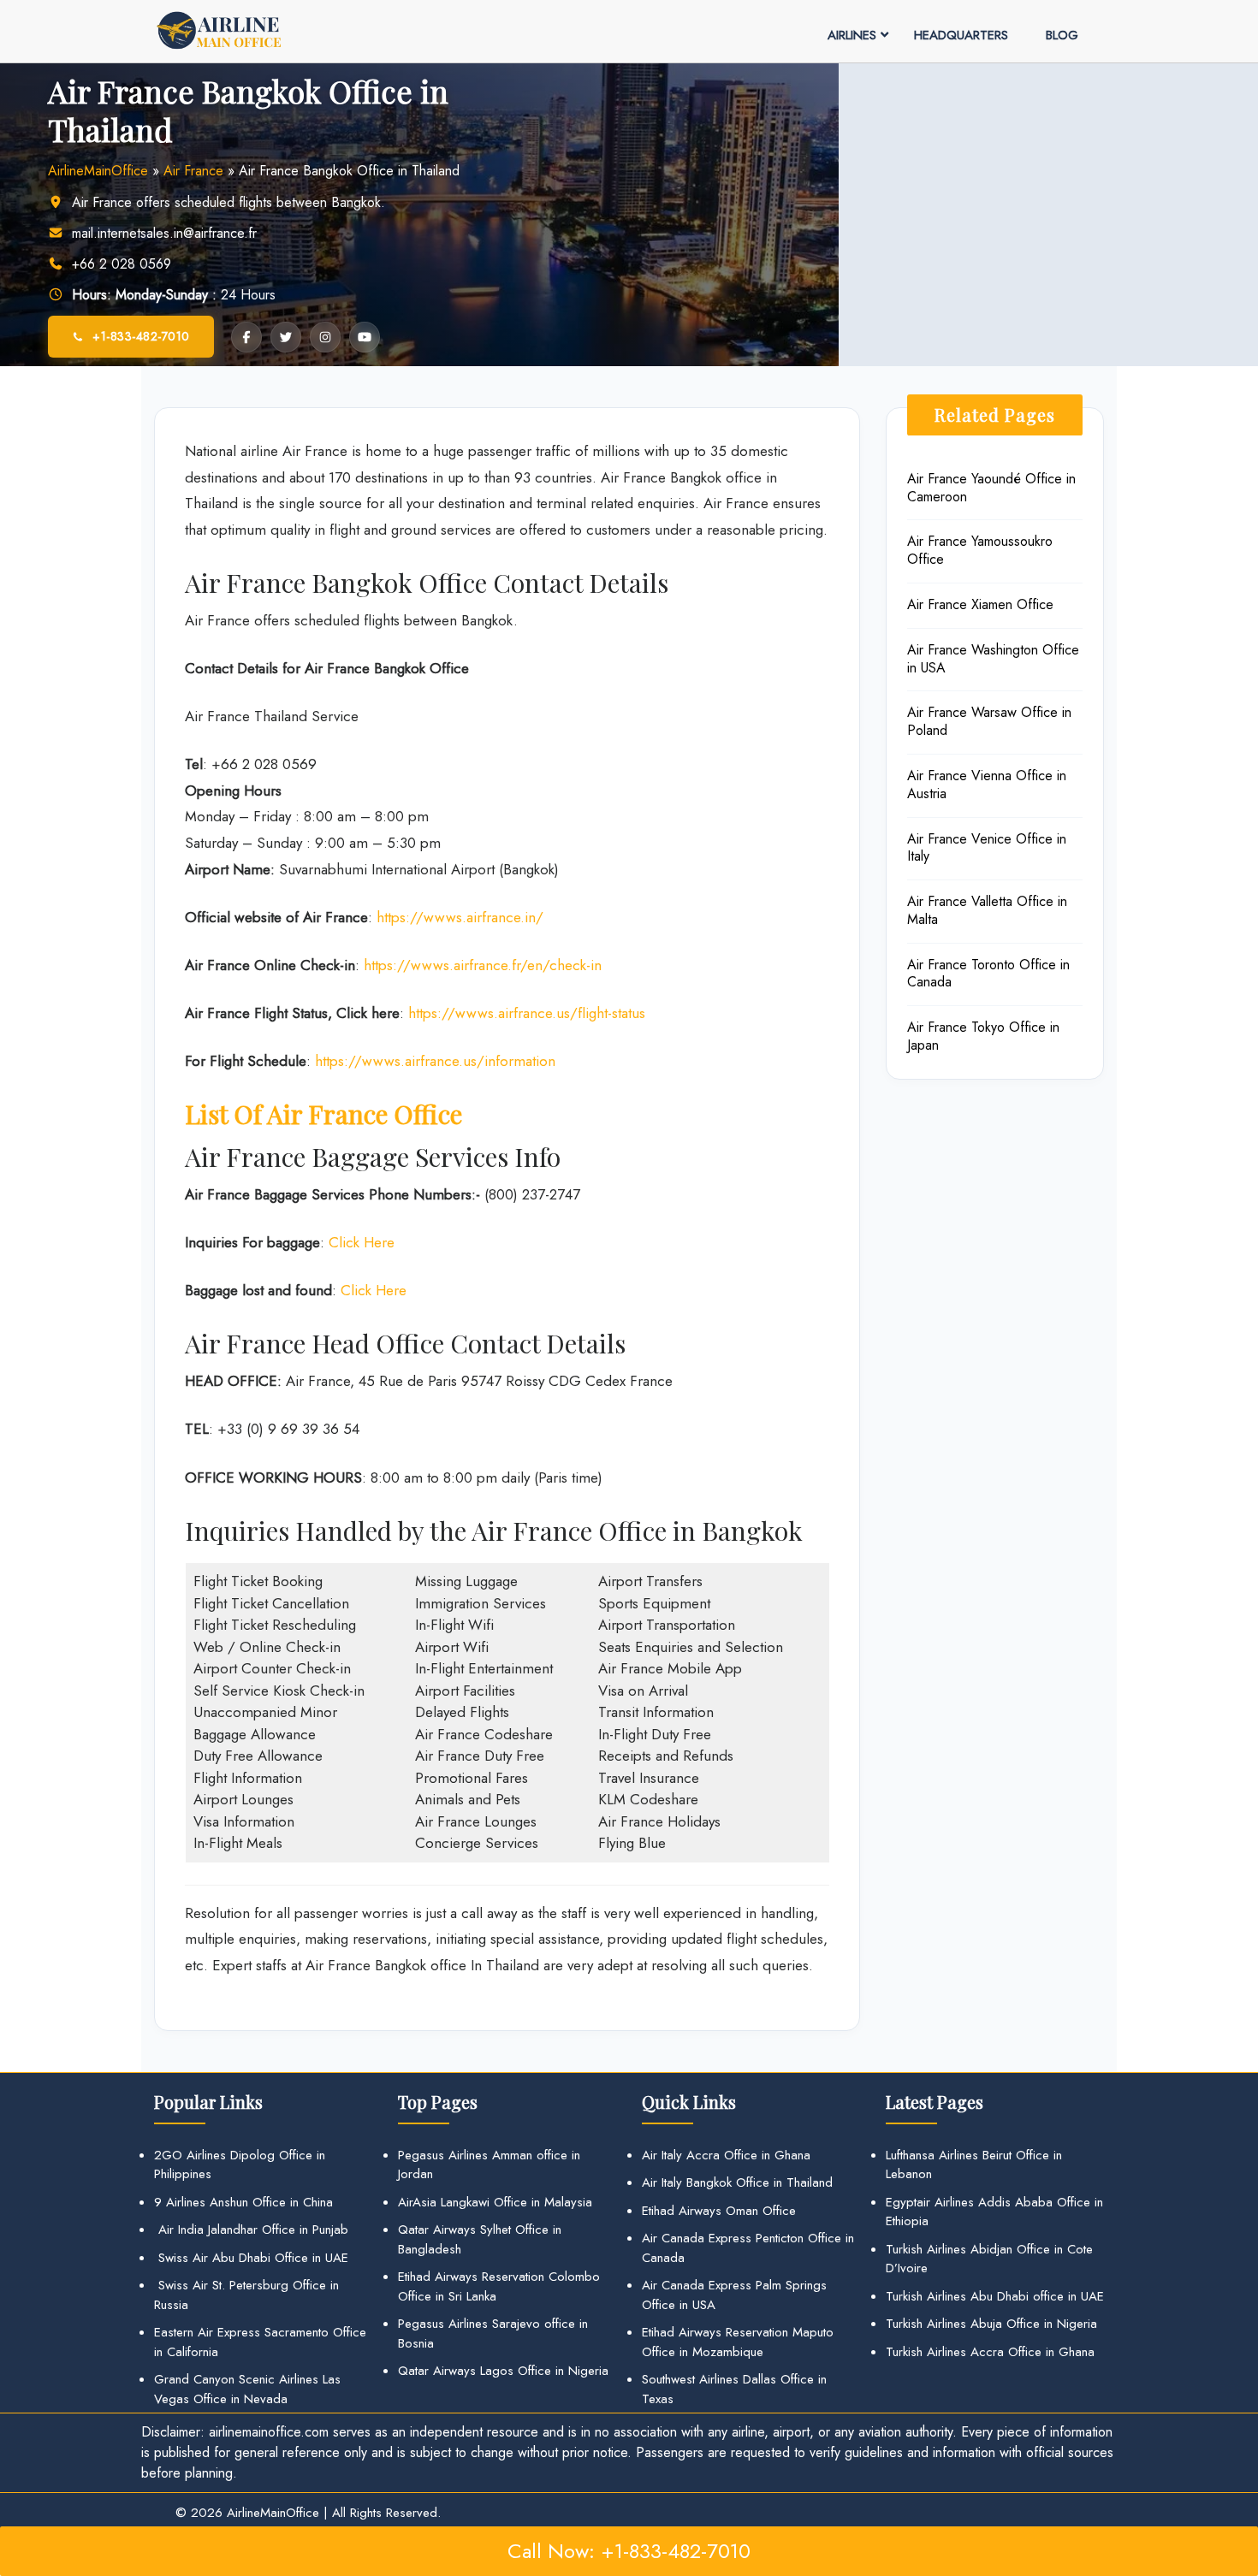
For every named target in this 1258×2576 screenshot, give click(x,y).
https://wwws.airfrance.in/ (460, 917)
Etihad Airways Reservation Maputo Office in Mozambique (738, 2342)
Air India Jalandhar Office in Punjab (251, 2230)
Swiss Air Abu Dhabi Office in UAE (251, 2258)
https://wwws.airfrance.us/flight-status (527, 1013)
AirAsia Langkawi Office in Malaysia (495, 2202)
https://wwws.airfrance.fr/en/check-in (483, 965)
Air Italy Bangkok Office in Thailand (737, 2182)
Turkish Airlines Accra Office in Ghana (990, 2352)
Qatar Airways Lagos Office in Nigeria (503, 2371)
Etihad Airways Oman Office (719, 2211)
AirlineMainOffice (98, 171)
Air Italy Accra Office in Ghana (726, 2155)
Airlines (852, 35)
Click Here (362, 1242)
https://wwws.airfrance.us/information (435, 1061)
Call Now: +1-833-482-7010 (629, 2551)
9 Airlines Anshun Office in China (243, 2202)
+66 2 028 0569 (122, 264)
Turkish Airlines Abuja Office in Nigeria (991, 2324)
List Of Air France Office (323, 1114)
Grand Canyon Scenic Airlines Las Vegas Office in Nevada (247, 2389)
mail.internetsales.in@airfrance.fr (164, 233)
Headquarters (961, 35)
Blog (1062, 35)
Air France (193, 171)
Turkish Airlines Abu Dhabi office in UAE (995, 2296)
